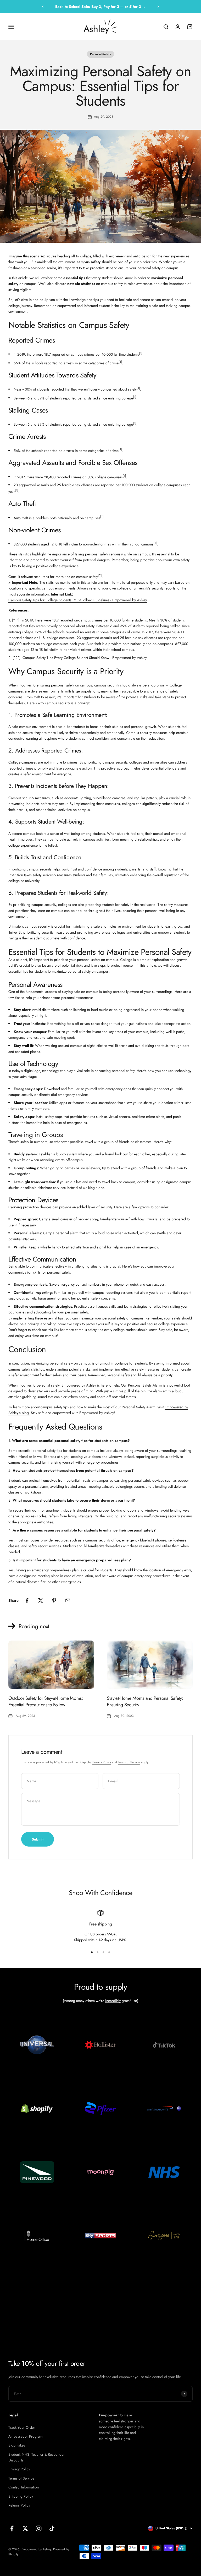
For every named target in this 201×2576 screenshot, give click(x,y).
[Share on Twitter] (41, 1600)
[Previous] (43, 7)
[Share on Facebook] (27, 1600)
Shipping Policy (21, 2496)
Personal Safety (100, 54)
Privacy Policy (102, 1762)
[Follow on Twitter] (25, 2528)
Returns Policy (19, 2505)
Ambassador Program (26, 2436)
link (57, 1330)
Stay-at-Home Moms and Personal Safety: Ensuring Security (145, 1701)
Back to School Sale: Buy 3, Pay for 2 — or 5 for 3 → (100, 7)
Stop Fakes (17, 2445)
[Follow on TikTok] (52, 2528)
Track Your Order (22, 2427)
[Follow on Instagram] (39, 2528)
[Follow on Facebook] (12, 2528)
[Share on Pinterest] (54, 1600)
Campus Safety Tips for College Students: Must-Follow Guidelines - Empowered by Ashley (78, 600)
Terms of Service (129, 1762)
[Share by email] (68, 1600)
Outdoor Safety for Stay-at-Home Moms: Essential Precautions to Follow (46, 1701)
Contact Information (24, 2487)
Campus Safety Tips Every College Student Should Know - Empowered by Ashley (85, 658)
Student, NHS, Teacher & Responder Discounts (37, 2457)
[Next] (158, 7)
